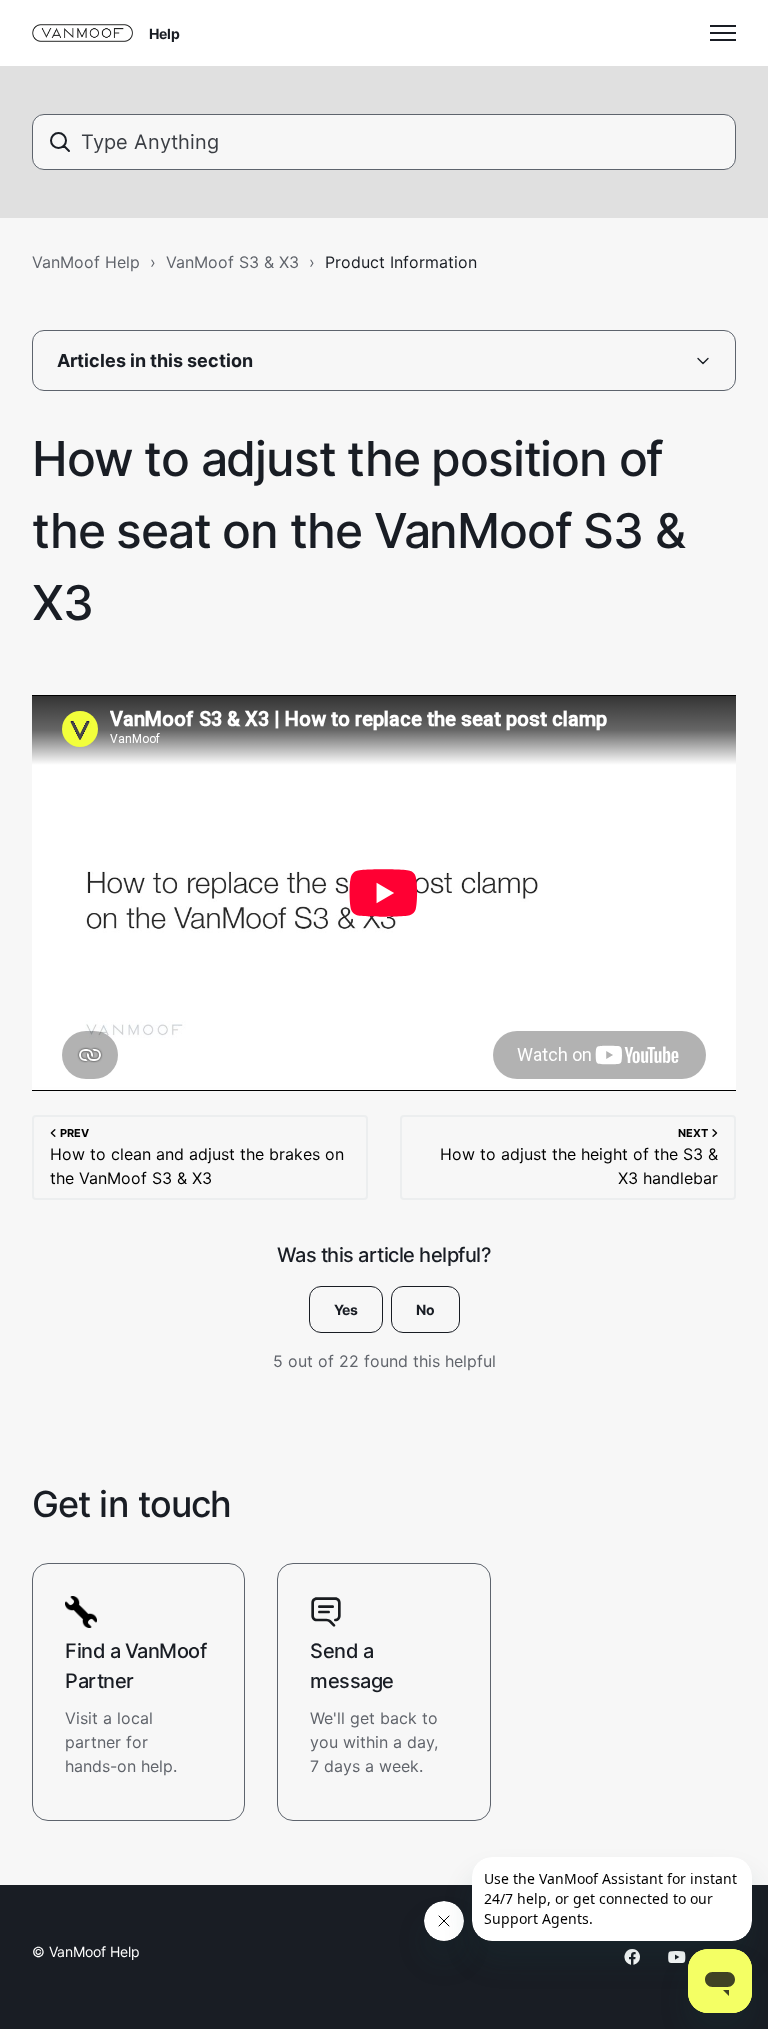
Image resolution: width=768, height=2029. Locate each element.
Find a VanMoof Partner (135, 1666)
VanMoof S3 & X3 (232, 262)
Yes (346, 1309)
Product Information (401, 262)
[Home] (82, 33)
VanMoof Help (86, 262)
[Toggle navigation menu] (723, 33)
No (425, 1309)
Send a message (352, 1666)
